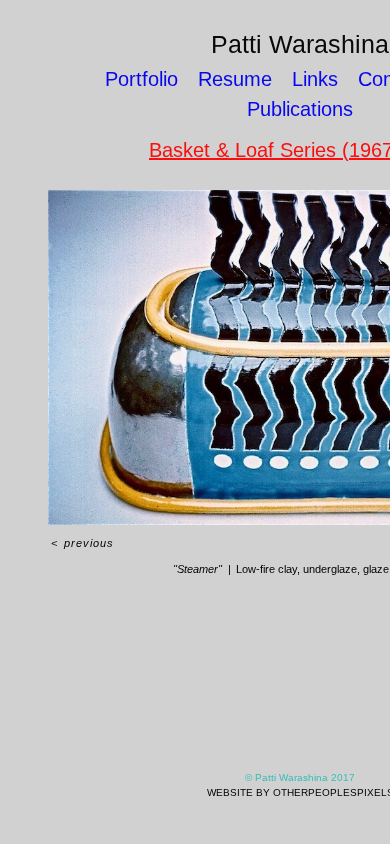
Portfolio (141, 79)
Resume (235, 79)
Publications (300, 109)
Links (315, 79)
